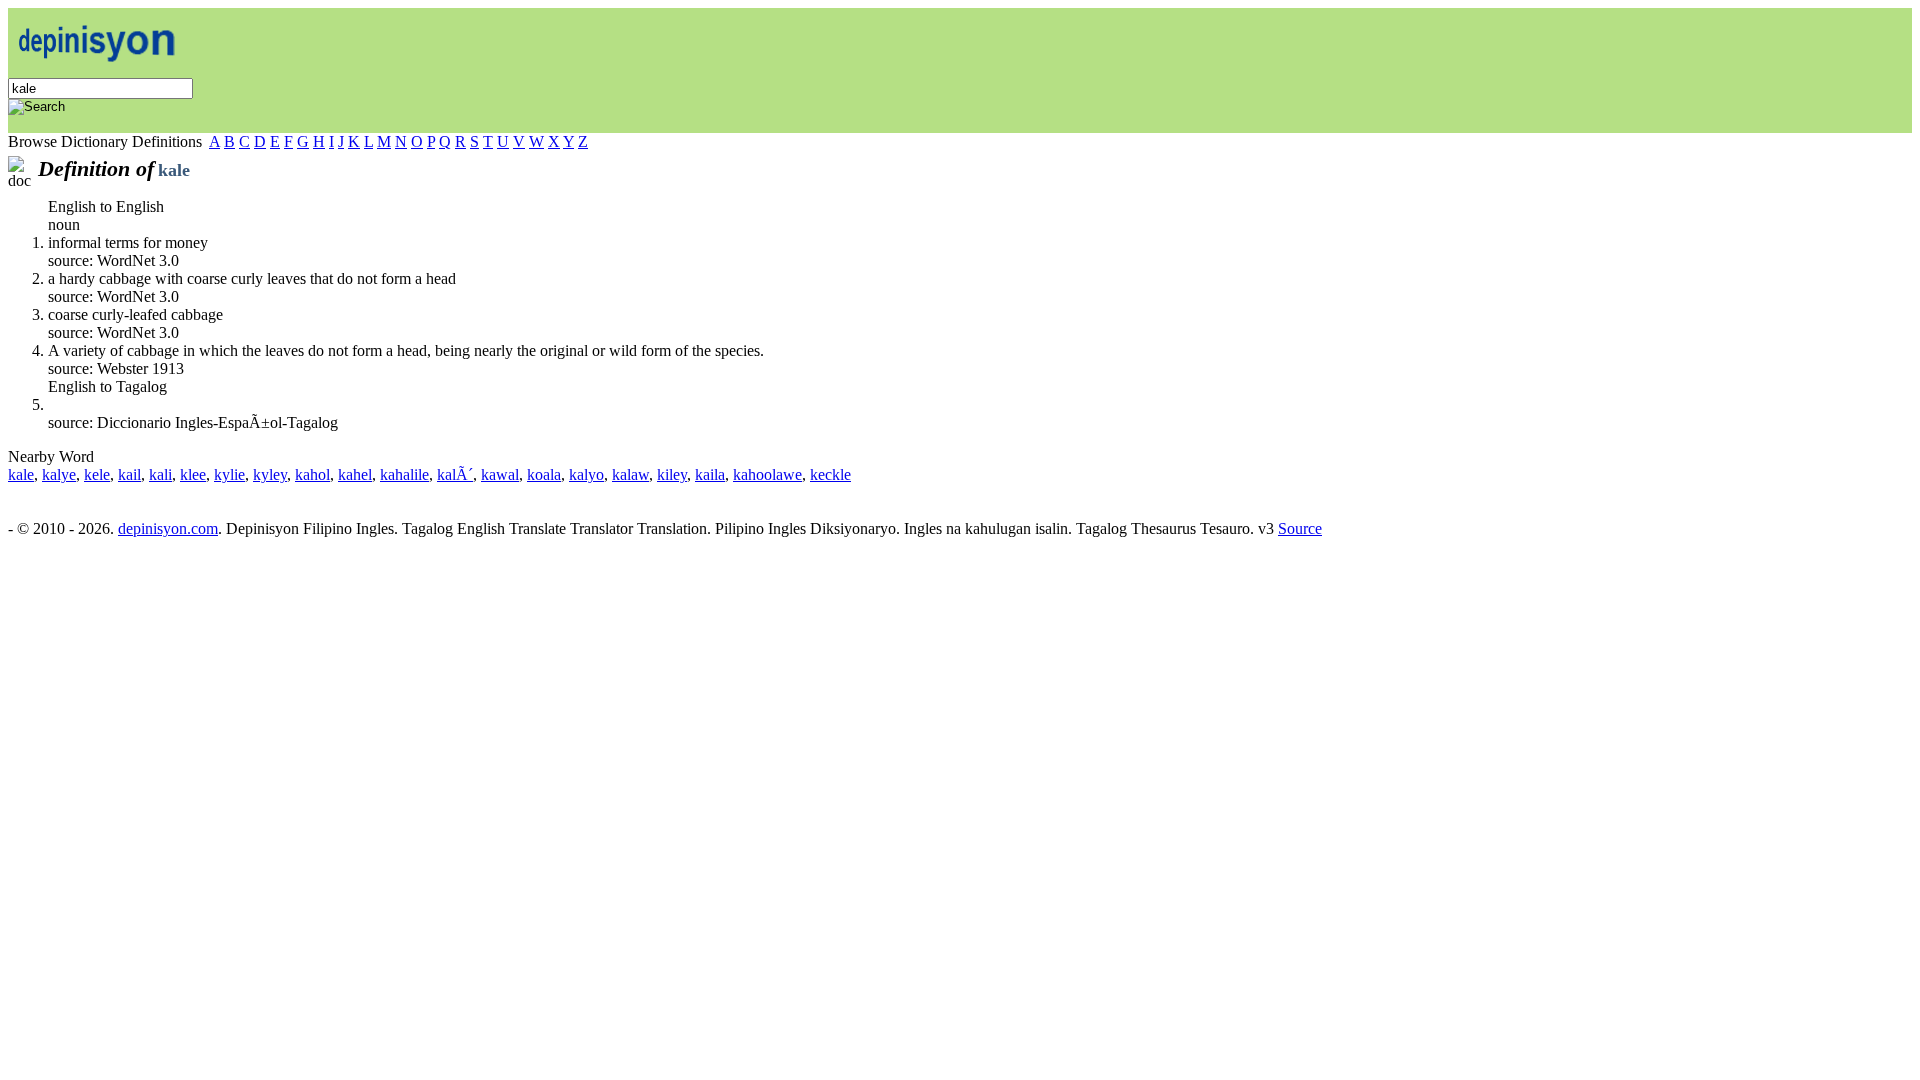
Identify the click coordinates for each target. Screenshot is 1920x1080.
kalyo (586, 474)
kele (97, 474)
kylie (229, 474)
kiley (672, 474)
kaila (710, 474)
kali (160, 474)
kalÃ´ (455, 474)
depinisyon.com (168, 528)
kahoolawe (767, 474)
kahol (312, 474)
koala (544, 474)
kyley (270, 474)
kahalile (404, 474)
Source (1300, 528)
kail (129, 474)
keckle (830, 474)
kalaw (630, 474)
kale (21, 474)
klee (193, 474)
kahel (355, 474)
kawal (500, 474)
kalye (59, 474)
